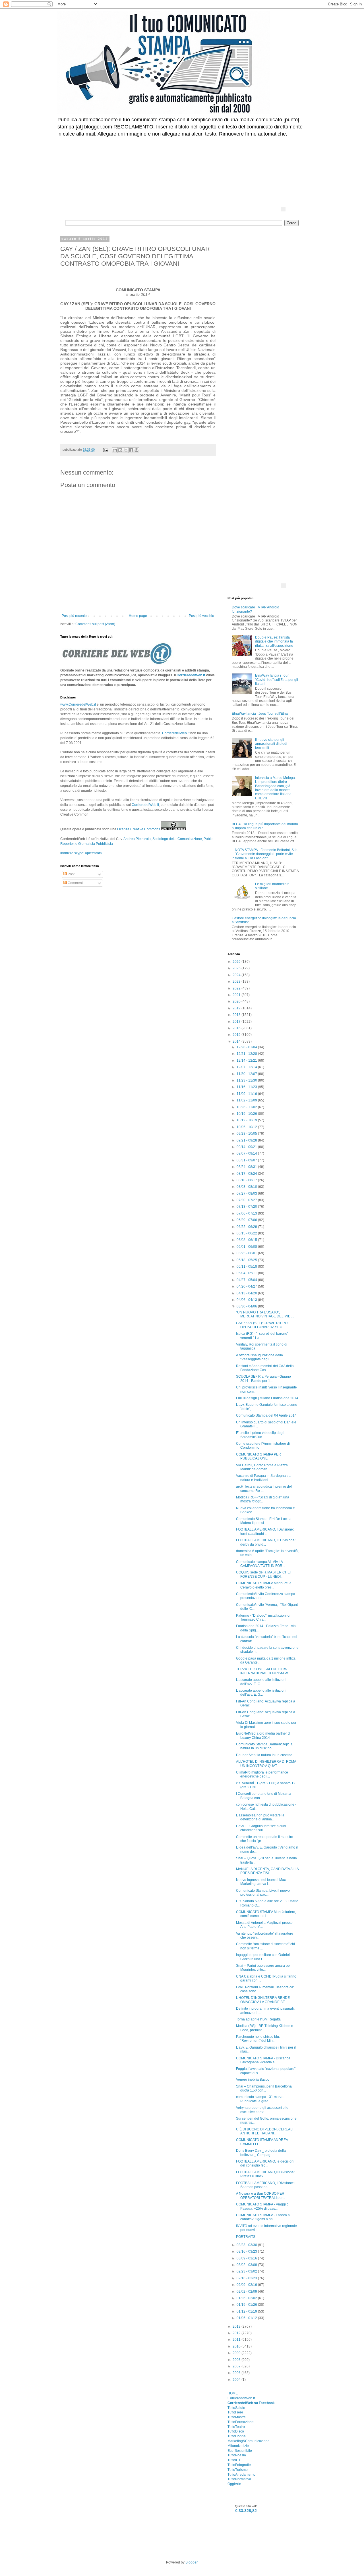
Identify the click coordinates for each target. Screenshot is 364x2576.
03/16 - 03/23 (247, 2251)
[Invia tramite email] (115, 450)
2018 (237, 1015)
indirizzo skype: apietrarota (81, 853)
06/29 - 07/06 (247, 1220)
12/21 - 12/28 (247, 1054)
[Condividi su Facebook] (131, 450)
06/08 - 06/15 (247, 1240)
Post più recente (74, 616)
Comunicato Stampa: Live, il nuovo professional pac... (263, 1893)
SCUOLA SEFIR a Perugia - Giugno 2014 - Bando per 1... (263, 1379)
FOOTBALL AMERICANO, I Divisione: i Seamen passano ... (266, 2185)
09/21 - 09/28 (247, 1140)
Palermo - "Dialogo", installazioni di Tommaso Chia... (263, 1617)
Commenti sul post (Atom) (95, 624)
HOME (233, 2393)
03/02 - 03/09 (247, 2265)
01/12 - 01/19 (247, 2311)
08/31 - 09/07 (247, 1160)
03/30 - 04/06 (247, 1306)
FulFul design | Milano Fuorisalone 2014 (267, 1398)
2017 (237, 1022)
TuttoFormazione (241, 2422)
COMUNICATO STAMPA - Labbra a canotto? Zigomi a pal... (263, 2217)
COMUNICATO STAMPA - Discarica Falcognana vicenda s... (263, 2060)
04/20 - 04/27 (247, 1286)
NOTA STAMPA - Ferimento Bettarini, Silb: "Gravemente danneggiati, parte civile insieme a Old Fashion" (265, 854)
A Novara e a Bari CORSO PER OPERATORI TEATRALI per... (260, 2195)
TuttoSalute (236, 2408)
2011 (237, 2340)
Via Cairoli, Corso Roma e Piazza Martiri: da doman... (262, 1467)
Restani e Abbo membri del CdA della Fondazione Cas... (265, 1368)
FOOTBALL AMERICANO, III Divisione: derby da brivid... (266, 1542)
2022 (237, 988)
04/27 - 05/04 (247, 1280)
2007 (237, 2366)
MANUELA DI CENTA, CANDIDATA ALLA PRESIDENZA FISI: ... (267, 1871)
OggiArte (234, 2484)
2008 (237, 2360)
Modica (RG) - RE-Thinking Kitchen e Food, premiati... (265, 2028)
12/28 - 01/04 (247, 1047)
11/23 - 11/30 (247, 1080)
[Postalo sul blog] (120, 450)
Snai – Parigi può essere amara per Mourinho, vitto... (263, 1968)
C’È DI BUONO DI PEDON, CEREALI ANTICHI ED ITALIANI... (265, 2131)
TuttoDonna (237, 2436)
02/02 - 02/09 (247, 2292)
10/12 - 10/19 (247, 1120)
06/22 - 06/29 (247, 1227)
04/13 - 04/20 (247, 1293)
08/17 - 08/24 (247, 1174)
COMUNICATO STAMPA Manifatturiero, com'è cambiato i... (266, 1914)
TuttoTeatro (236, 2427)
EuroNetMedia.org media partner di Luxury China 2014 (263, 1735)
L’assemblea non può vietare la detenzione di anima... (260, 1817)
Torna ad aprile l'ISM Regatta (258, 2019)
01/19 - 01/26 (247, 2305)
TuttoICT (234, 2460)
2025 (237, 968)
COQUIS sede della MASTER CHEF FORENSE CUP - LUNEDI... (264, 1574)
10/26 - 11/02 (247, 1107)
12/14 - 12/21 (247, 1061)
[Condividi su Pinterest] (136, 450)
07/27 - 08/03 (247, 1194)
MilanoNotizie (238, 2446)
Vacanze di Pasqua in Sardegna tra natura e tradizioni (263, 1478)
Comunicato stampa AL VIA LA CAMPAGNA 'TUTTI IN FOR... (260, 1564)
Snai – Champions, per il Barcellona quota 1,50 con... (264, 2088)
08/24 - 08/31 (247, 1167)
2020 (237, 1001)
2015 (237, 1035)
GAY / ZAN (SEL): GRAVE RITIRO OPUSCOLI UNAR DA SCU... (262, 1325)
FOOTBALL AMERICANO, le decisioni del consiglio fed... (265, 2163)
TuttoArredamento (241, 2475)
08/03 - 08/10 (247, 1187)
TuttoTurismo (238, 2470)
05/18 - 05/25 (247, 1260)
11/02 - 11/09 (247, 1100)
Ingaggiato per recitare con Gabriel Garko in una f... (263, 1957)
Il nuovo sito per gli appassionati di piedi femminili (271, 744)
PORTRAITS (246, 2237)
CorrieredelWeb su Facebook (251, 2403)
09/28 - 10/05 (247, 1134)
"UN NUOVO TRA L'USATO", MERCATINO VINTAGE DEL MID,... (265, 1314)
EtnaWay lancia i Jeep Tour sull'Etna (260, 714)
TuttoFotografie (239, 2465)
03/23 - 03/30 (247, 2245)
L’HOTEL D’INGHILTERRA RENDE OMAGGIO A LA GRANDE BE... (263, 2000)
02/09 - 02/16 (247, 2285)
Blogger (191, 2562)
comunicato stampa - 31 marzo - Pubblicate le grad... (261, 2099)
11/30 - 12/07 (247, 1074)
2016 (237, 1028)
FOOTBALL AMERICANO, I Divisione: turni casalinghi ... (265, 1531)
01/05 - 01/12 (247, 2318)
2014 (237, 1041)
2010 (237, 2346)
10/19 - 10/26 (247, 1114)
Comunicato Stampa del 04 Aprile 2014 (266, 1415)
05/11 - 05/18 (247, 1267)
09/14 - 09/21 (247, 1147)
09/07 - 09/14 (247, 1153)
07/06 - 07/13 (247, 1213)
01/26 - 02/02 (247, 2298)
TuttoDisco (236, 2431)
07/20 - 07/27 (247, 1200)
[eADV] (283, 209)
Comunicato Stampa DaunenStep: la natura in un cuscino (264, 1746)
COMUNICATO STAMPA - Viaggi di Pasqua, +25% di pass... (263, 2206)
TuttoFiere (235, 2412)
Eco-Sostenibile (240, 2451)
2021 (237, 995)
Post (71, 874)
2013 (237, 2326)
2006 (237, 2373)
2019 (237, 1008)
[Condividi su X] (126, 450)
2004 (237, 2380)
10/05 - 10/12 (247, 1127)
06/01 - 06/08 (247, 1247)
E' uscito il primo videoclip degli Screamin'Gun (260, 1435)
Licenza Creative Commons (139, 829)
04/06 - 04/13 (247, 1300)
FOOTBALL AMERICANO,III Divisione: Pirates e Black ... (265, 2174)
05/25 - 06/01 (247, 1253)
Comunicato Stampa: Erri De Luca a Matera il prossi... (264, 1521)
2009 (237, 2353)
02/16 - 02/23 (247, 2278)
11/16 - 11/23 (247, 1087)
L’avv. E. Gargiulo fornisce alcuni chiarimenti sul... (261, 1828)
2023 (237, 982)
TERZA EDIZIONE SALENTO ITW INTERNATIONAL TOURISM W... (263, 1671)
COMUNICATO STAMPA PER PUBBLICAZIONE (258, 1456)
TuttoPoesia (237, 2455)
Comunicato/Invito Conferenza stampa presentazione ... (266, 1596)
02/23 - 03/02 (247, 2271)
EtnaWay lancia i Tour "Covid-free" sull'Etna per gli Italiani (277, 680)
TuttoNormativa (239, 2479)
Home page (138, 616)
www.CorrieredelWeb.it (78, 704)
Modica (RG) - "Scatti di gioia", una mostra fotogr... (263, 1499)
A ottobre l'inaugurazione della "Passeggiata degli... (259, 1357)
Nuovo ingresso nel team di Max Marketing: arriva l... (261, 1882)
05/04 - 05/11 (247, 1273)
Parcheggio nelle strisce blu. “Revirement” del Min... (258, 2039)
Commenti (75, 883)
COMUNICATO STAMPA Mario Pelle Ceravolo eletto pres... (264, 1585)
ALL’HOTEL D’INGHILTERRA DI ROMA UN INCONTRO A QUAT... (266, 1764)
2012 (237, 2333)
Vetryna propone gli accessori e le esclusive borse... (262, 2110)
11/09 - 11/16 (247, 1094)
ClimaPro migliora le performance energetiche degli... (262, 1774)
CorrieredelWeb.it (191, 675)
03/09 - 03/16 (247, 2258)
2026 (237, 962)
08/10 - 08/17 (247, 1180)
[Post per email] (106, 450)
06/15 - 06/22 (247, 1233)
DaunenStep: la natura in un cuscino (264, 1755)
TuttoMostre (237, 2417)
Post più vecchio (201, 616)
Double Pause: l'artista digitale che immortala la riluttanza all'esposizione (274, 642)
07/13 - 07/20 (247, 1207)
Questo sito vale (246, 2506)
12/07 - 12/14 (247, 1067)
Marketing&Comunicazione (249, 2441)
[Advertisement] (203, 158)
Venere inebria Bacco (253, 2080)
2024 (237, 975)
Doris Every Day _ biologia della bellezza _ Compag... (261, 2153)
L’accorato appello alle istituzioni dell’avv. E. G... (261, 1682)
